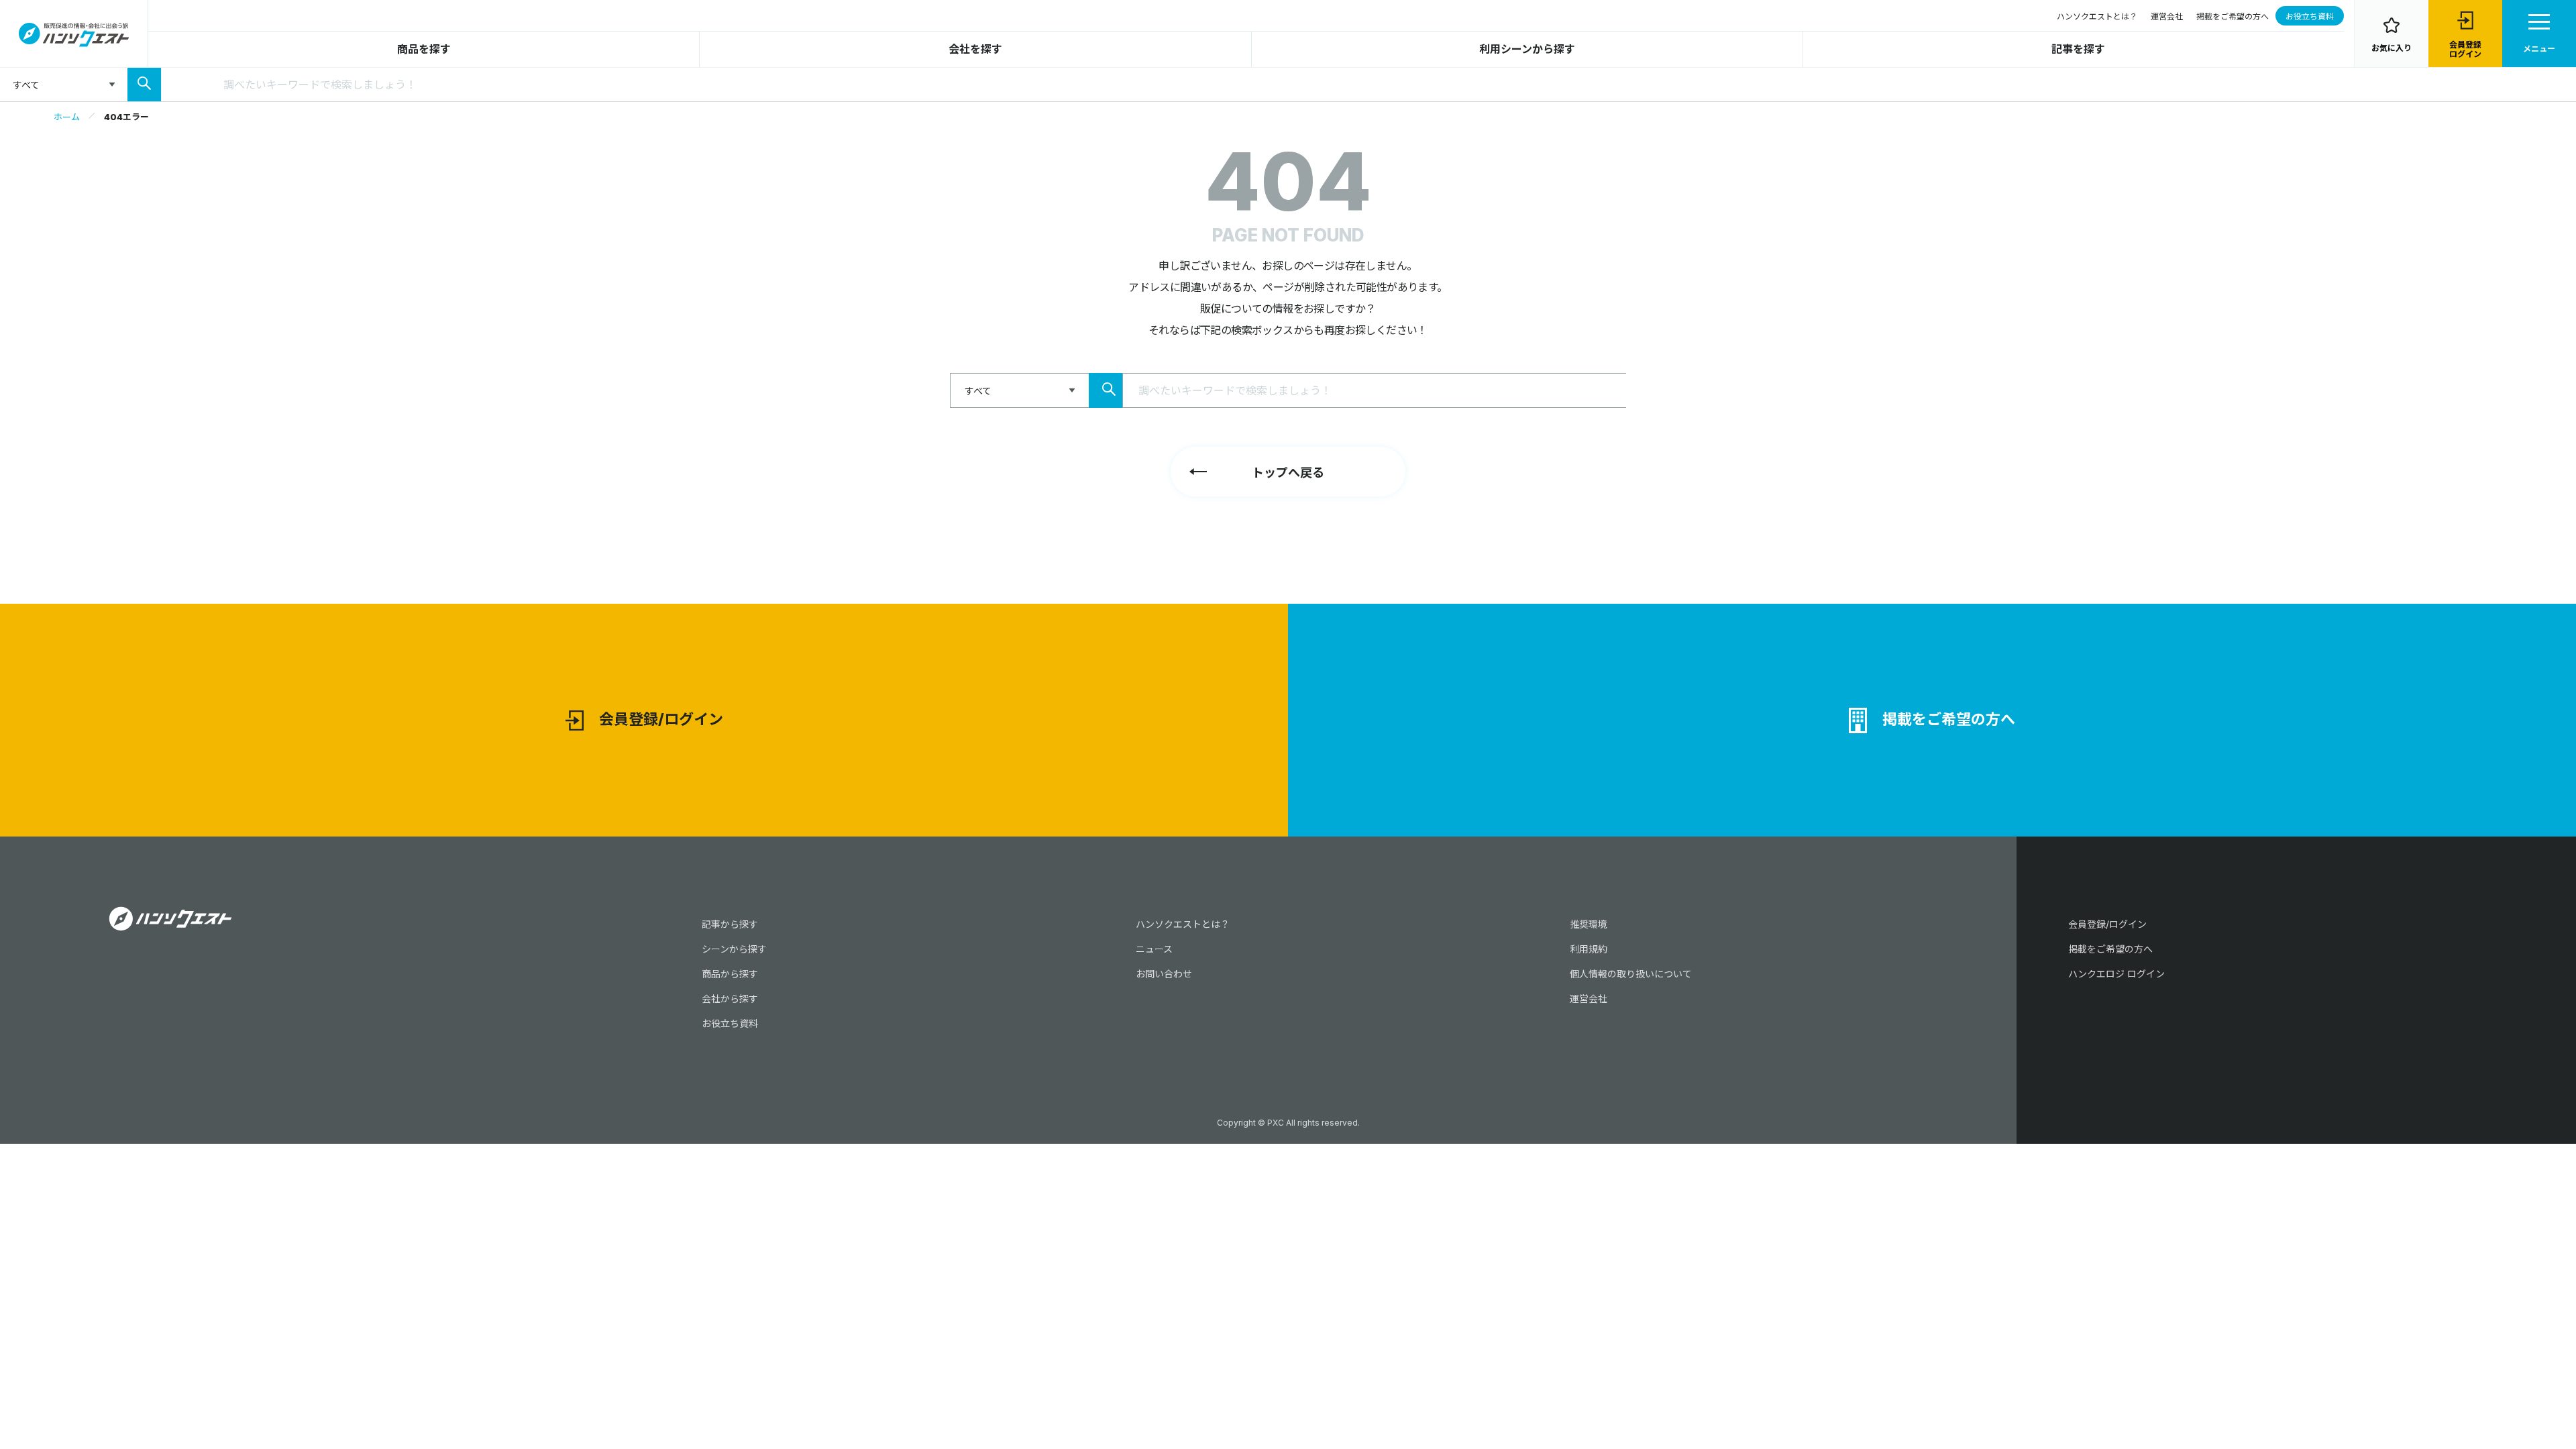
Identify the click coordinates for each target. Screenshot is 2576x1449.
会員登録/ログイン (661, 719)
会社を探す (975, 49)
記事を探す (2078, 49)
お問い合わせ (1164, 974)
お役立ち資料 (2310, 16)
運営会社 (2167, 16)
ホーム (67, 117)
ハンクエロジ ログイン (2116, 974)
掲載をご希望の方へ (2233, 16)
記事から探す (730, 924)
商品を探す (424, 49)
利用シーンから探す (1527, 49)
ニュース (1154, 949)
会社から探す (730, 999)
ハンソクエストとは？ (2097, 16)
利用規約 (1589, 949)
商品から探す (730, 974)
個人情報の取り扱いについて (1631, 974)
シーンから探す (734, 949)
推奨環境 (1589, 924)
